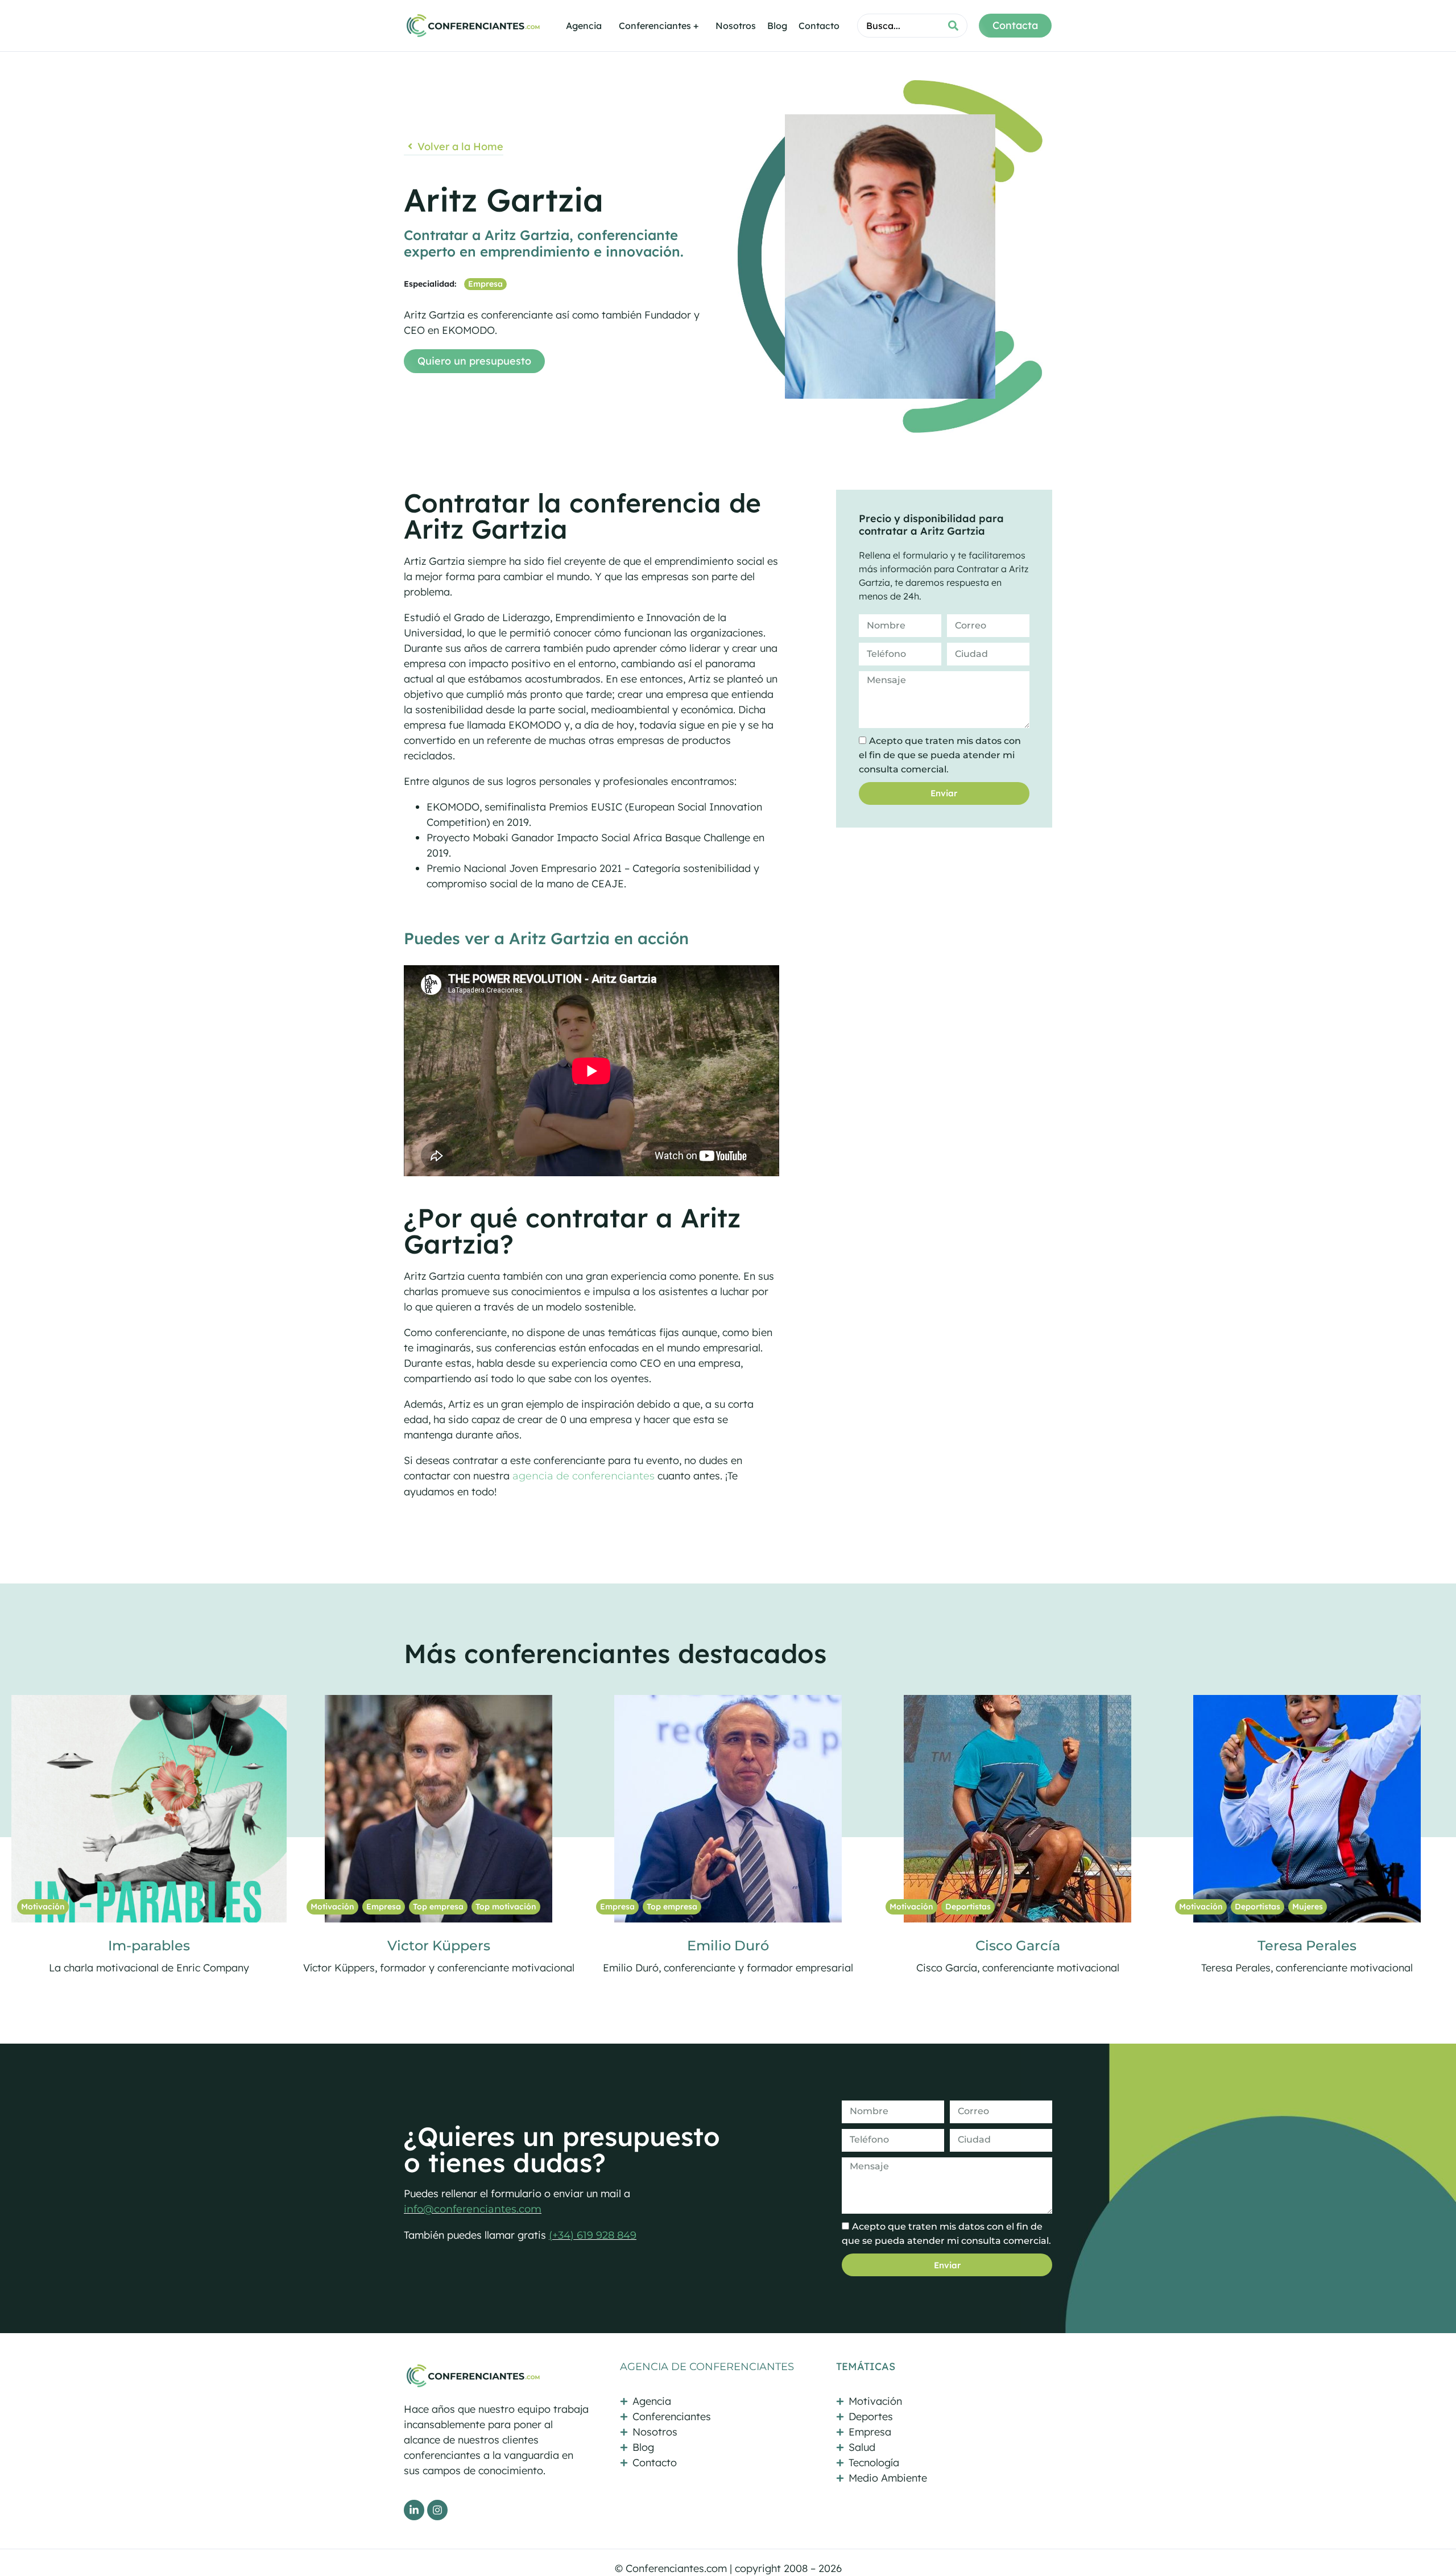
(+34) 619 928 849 (593, 2235)
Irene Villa (728, 1946)
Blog (777, 26)
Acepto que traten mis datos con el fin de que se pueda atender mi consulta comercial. (940, 755)
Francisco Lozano (1018, 1946)
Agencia (584, 26)
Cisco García (149, 1946)
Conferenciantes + (659, 26)
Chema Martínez (1307, 1946)
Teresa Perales (439, 1946)
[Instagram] (437, 2510)
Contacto (819, 26)
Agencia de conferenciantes (707, 2367)
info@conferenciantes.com (473, 2209)
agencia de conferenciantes (584, 1476)
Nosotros (736, 26)
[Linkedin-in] (414, 2510)
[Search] (953, 26)
